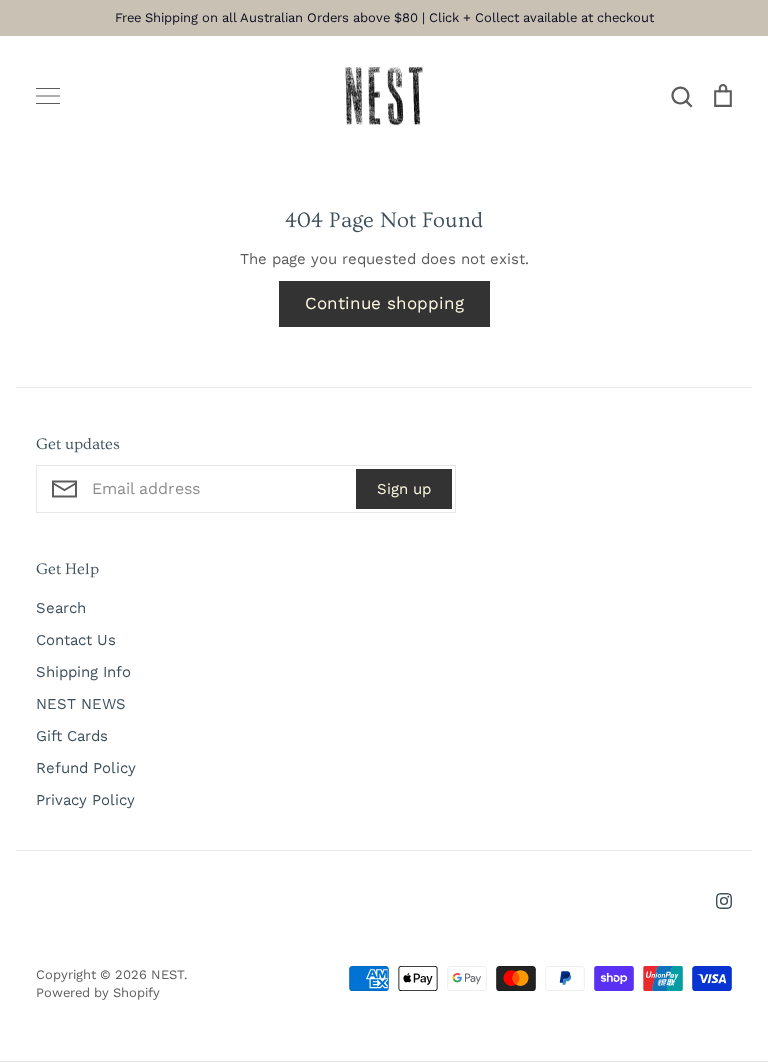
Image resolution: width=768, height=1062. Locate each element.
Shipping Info (83, 672)
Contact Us (76, 640)
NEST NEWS (81, 704)
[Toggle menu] (48, 96)
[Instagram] (724, 901)
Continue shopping (384, 303)
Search (61, 608)
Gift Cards (72, 736)
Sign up (404, 489)
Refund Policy (86, 768)
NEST (167, 974)
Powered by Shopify (98, 992)
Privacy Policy (85, 800)
